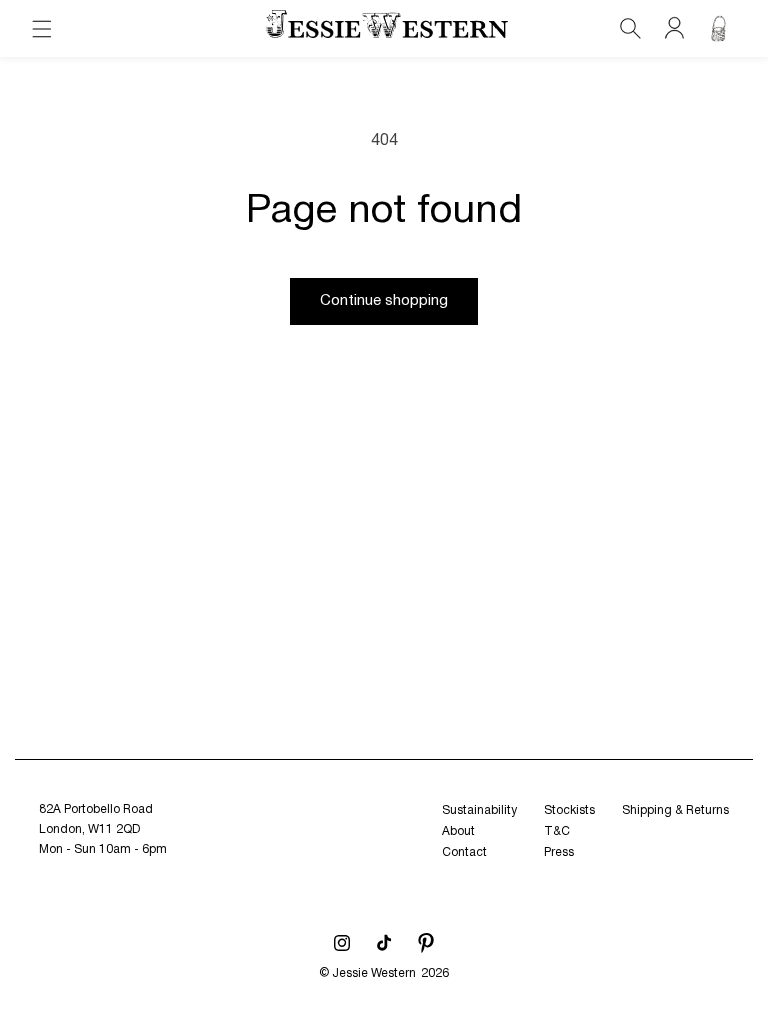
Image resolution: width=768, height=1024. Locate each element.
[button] (42, 29)
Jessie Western (374, 973)
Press (559, 852)
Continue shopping (384, 301)
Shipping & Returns (675, 810)
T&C (557, 831)
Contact (464, 852)
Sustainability (479, 810)
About (458, 831)
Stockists (569, 810)
